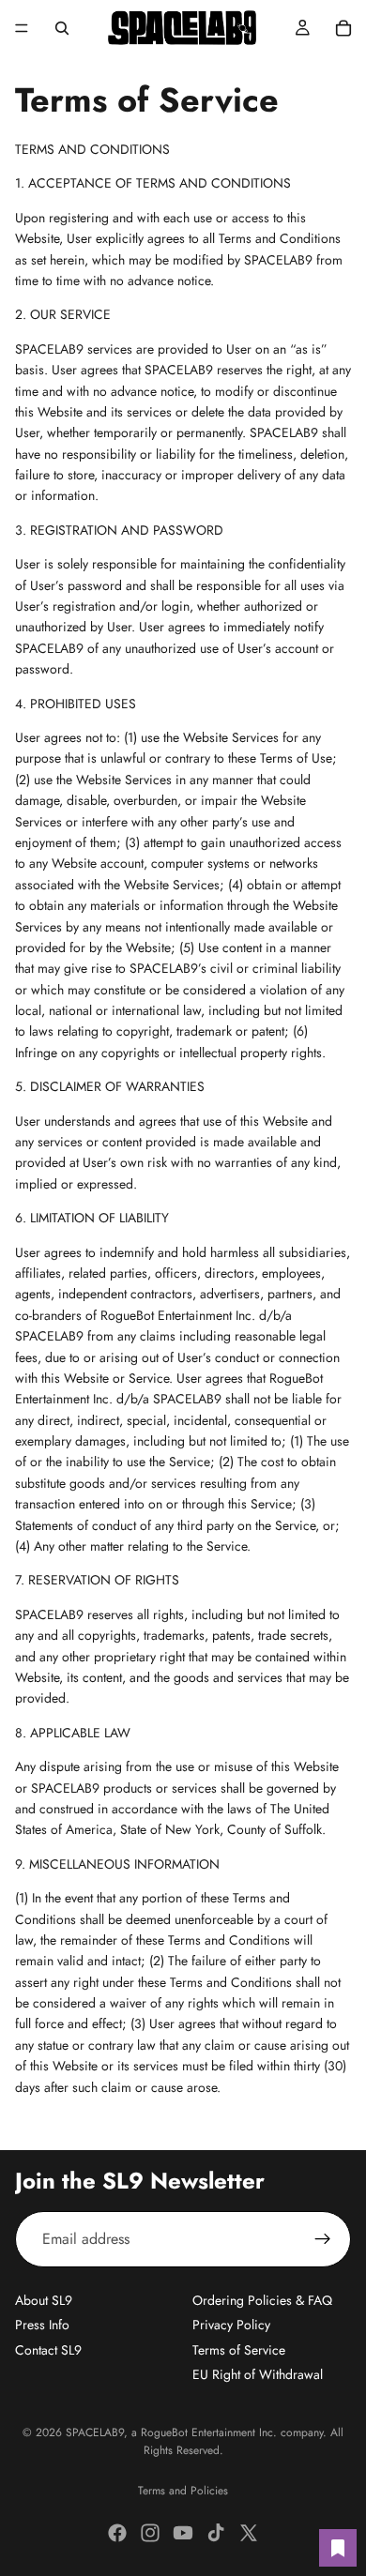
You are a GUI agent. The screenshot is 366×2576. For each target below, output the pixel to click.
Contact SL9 (48, 2350)
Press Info (42, 2326)
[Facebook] (117, 2533)
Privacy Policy (231, 2326)
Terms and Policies (183, 2491)
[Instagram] (150, 2533)
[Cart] (343, 28)
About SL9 (44, 2300)
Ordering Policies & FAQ (262, 2300)
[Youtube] (183, 2533)
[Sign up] (323, 2239)
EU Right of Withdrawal (258, 2375)
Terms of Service (239, 2350)
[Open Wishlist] (338, 2548)
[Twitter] (249, 2533)
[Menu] (22, 28)
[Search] (62, 28)
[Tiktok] (216, 2533)
